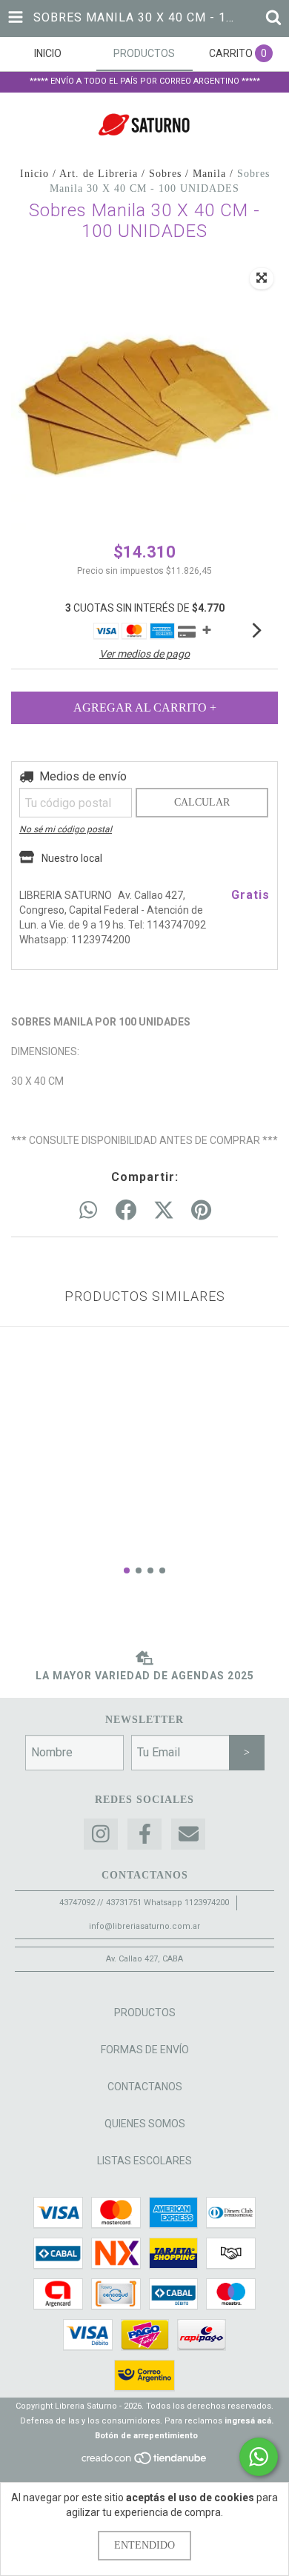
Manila (209, 174)
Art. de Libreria (99, 174)
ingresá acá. (249, 2421)
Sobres (165, 174)
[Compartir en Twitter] (164, 1211)
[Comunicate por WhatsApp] (259, 2457)
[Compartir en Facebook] (126, 1211)
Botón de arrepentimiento (146, 2436)
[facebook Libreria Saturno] (144, 1834)
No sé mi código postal (66, 829)
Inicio (34, 174)
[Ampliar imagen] (262, 278)
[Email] (188, 1834)
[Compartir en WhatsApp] (88, 1211)
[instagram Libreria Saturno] (101, 1834)
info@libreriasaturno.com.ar (144, 1926)
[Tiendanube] (145, 2463)
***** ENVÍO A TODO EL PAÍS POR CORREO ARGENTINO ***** (145, 81)
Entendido (144, 2545)
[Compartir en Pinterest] (201, 1211)
